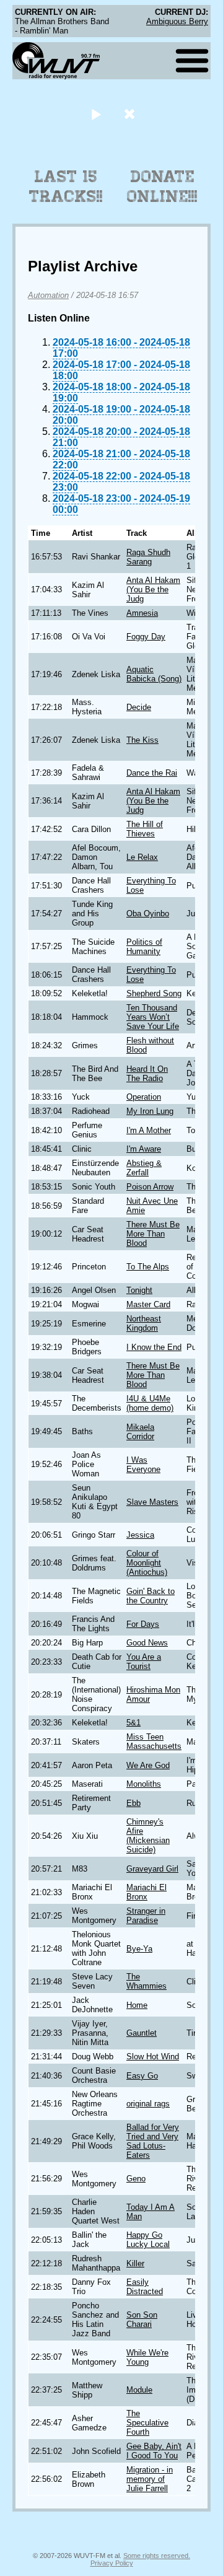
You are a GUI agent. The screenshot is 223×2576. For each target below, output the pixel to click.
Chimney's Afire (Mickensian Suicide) (148, 1836)
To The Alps (148, 1267)
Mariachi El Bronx (146, 1892)
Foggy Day (146, 637)
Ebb (133, 1803)
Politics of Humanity (144, 947)
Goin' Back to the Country (151, 1596)
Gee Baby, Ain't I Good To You (154, 2451)
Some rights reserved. (157, 2556)
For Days (143, 1624)
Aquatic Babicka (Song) (154, 674)
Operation (144, 1097)
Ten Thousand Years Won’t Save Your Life (153, 1017)
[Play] (96, 114)
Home (137, 2005)
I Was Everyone (143, 1465)
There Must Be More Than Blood (153, 1234)
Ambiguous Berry (177, 21)
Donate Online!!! (162, 186)
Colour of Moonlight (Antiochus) (147, 1563)
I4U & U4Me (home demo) (150, 1403)
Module (139, 2390)
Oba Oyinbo (148, 913)
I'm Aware (144, 1149)
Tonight (139, 1290)
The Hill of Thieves (145, 829)
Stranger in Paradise (146, 1916)
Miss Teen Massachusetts (154, 1741)
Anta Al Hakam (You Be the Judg (153, 589)
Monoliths (144, 1784)
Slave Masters (152, 1502)
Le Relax (142, 857)
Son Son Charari (142, 2320)
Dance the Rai (152, 773)
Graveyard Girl (152, 1869)
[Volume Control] (131, 114)
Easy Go (142, 2076)
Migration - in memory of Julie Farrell (150, 2479)
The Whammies (146, 1981)
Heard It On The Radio (147, 1074)
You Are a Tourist (144, 1662)
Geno (136, 2179)
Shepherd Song (154, 993)
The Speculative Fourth (147, 2423)
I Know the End (154, 1347)
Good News (147, 1643)
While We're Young (147, 2357)
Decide (139, 707)
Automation (48, 295)
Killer (135, 2263)
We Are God (148, 1765)
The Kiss (142, 740)
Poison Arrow (150, 1187)
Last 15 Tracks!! (66, 186)
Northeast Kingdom (144, 1323)
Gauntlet (142, 2033)
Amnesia (142, 613)
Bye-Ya (139, 1949)
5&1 (133, 1723)
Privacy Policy (112, 2563)
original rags (148, 2104)
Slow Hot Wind (153, 2057)
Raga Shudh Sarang (148, 557)
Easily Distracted (145, 2287)
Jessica (140, 1535)
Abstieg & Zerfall (144, 1168)
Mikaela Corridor (140, 1432)
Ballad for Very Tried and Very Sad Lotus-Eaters (153, 2141)
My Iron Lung (150, 1111)
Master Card (148, 1304)
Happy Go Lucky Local (148, 2240)
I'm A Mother (149, 1130)
